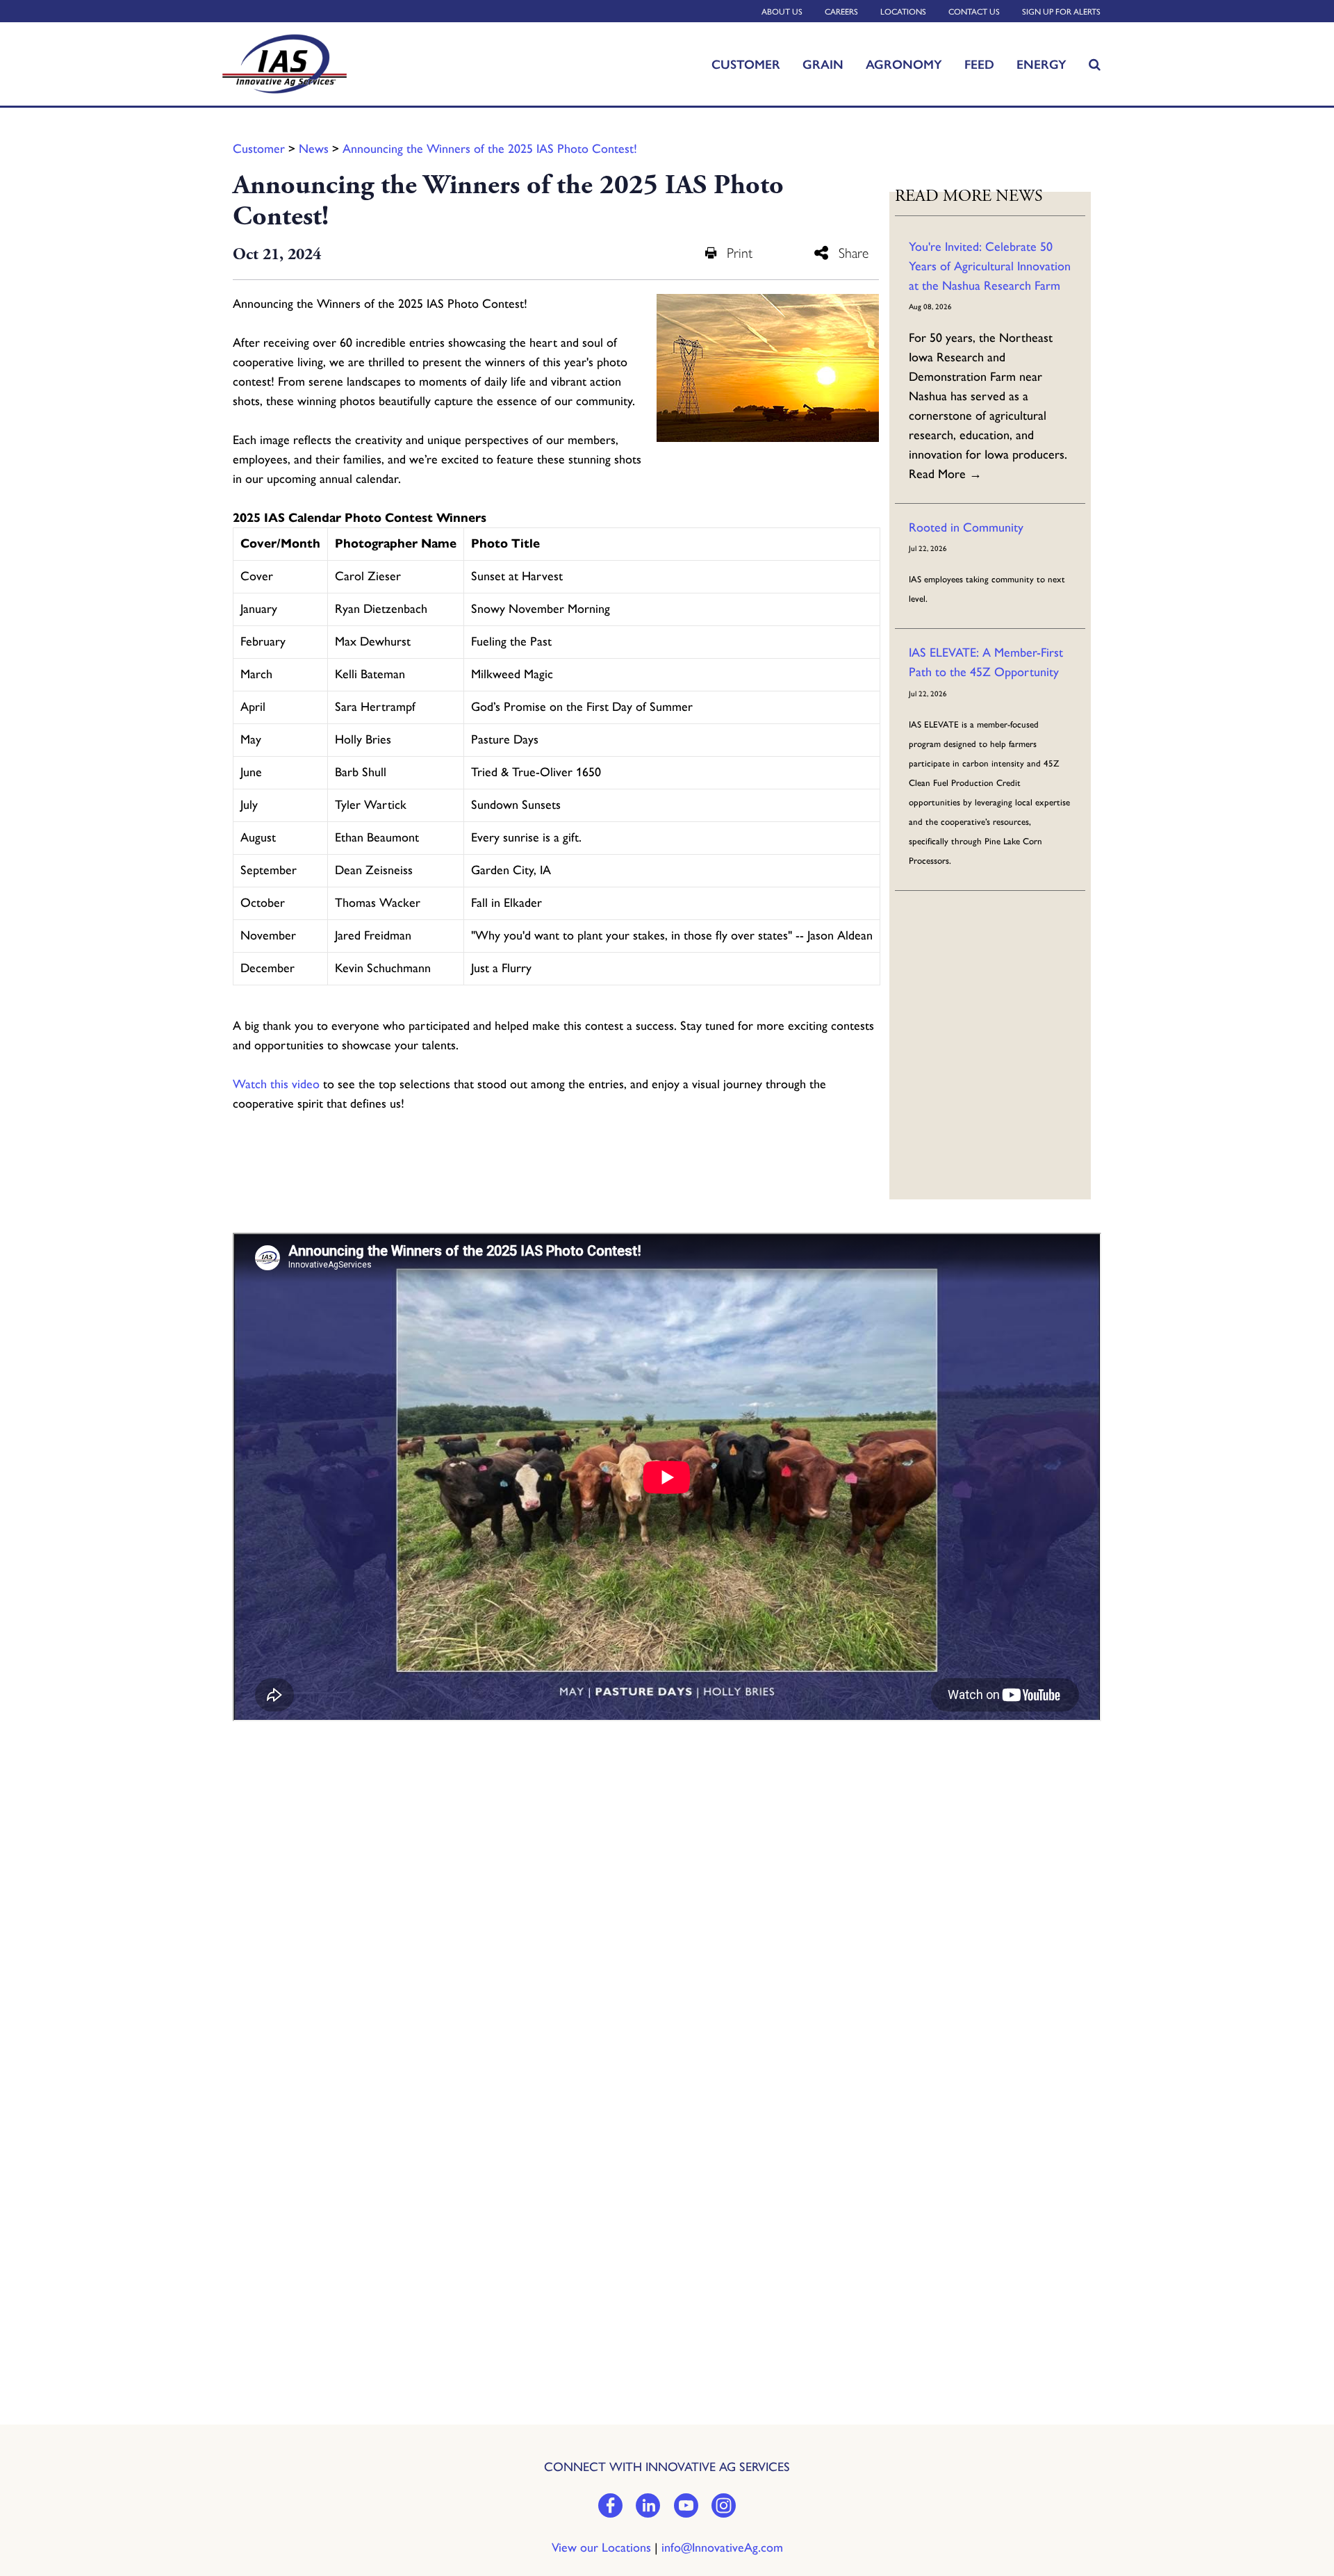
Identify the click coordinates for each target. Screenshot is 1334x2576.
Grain (823, 64)
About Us (782, 12)
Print (740, 253)
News (314, 149)
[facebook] (610, 2507)
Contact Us (974, 12)
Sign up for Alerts (1061, 12)
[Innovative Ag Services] (310, 64)
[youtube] (686, 2507)
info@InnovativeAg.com (722, 2548)
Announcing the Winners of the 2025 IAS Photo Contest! (490, 149)
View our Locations (601, 2548)
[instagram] (724, 2507)
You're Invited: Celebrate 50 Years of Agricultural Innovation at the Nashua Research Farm (990, 266)
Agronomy (904, 64)
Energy (1041, 64)
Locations (903, 12)
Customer (746, 64)
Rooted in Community (966, 527)
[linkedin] (648, 2507)
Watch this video (276, 1084)
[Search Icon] (1095, 64)
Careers (841, 12)
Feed (979, 64)
